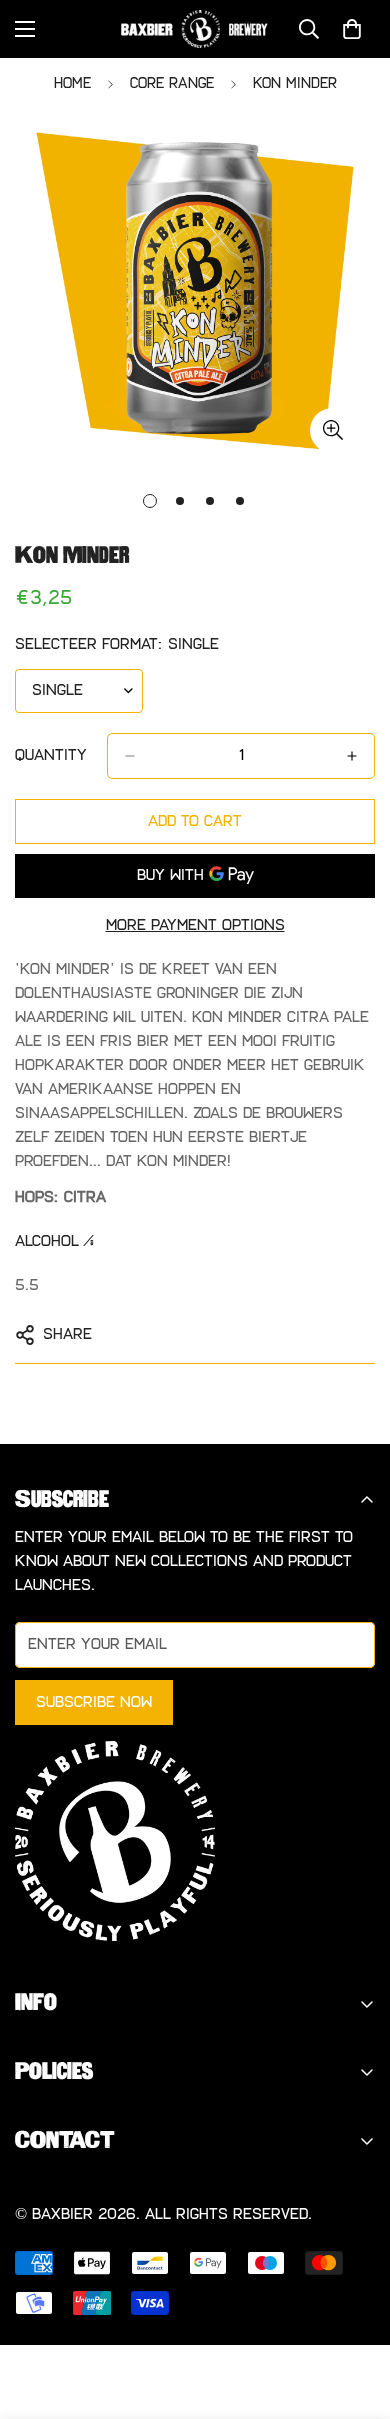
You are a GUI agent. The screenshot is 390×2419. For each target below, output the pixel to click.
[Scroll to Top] (354, 2313)
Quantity (51, 755)
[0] (352, 29)
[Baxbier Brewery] (195, 29)
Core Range (172, 84)
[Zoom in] (332, 430)
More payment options (195, 925)
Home (72, 84)
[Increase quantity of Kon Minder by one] (352, 756)
